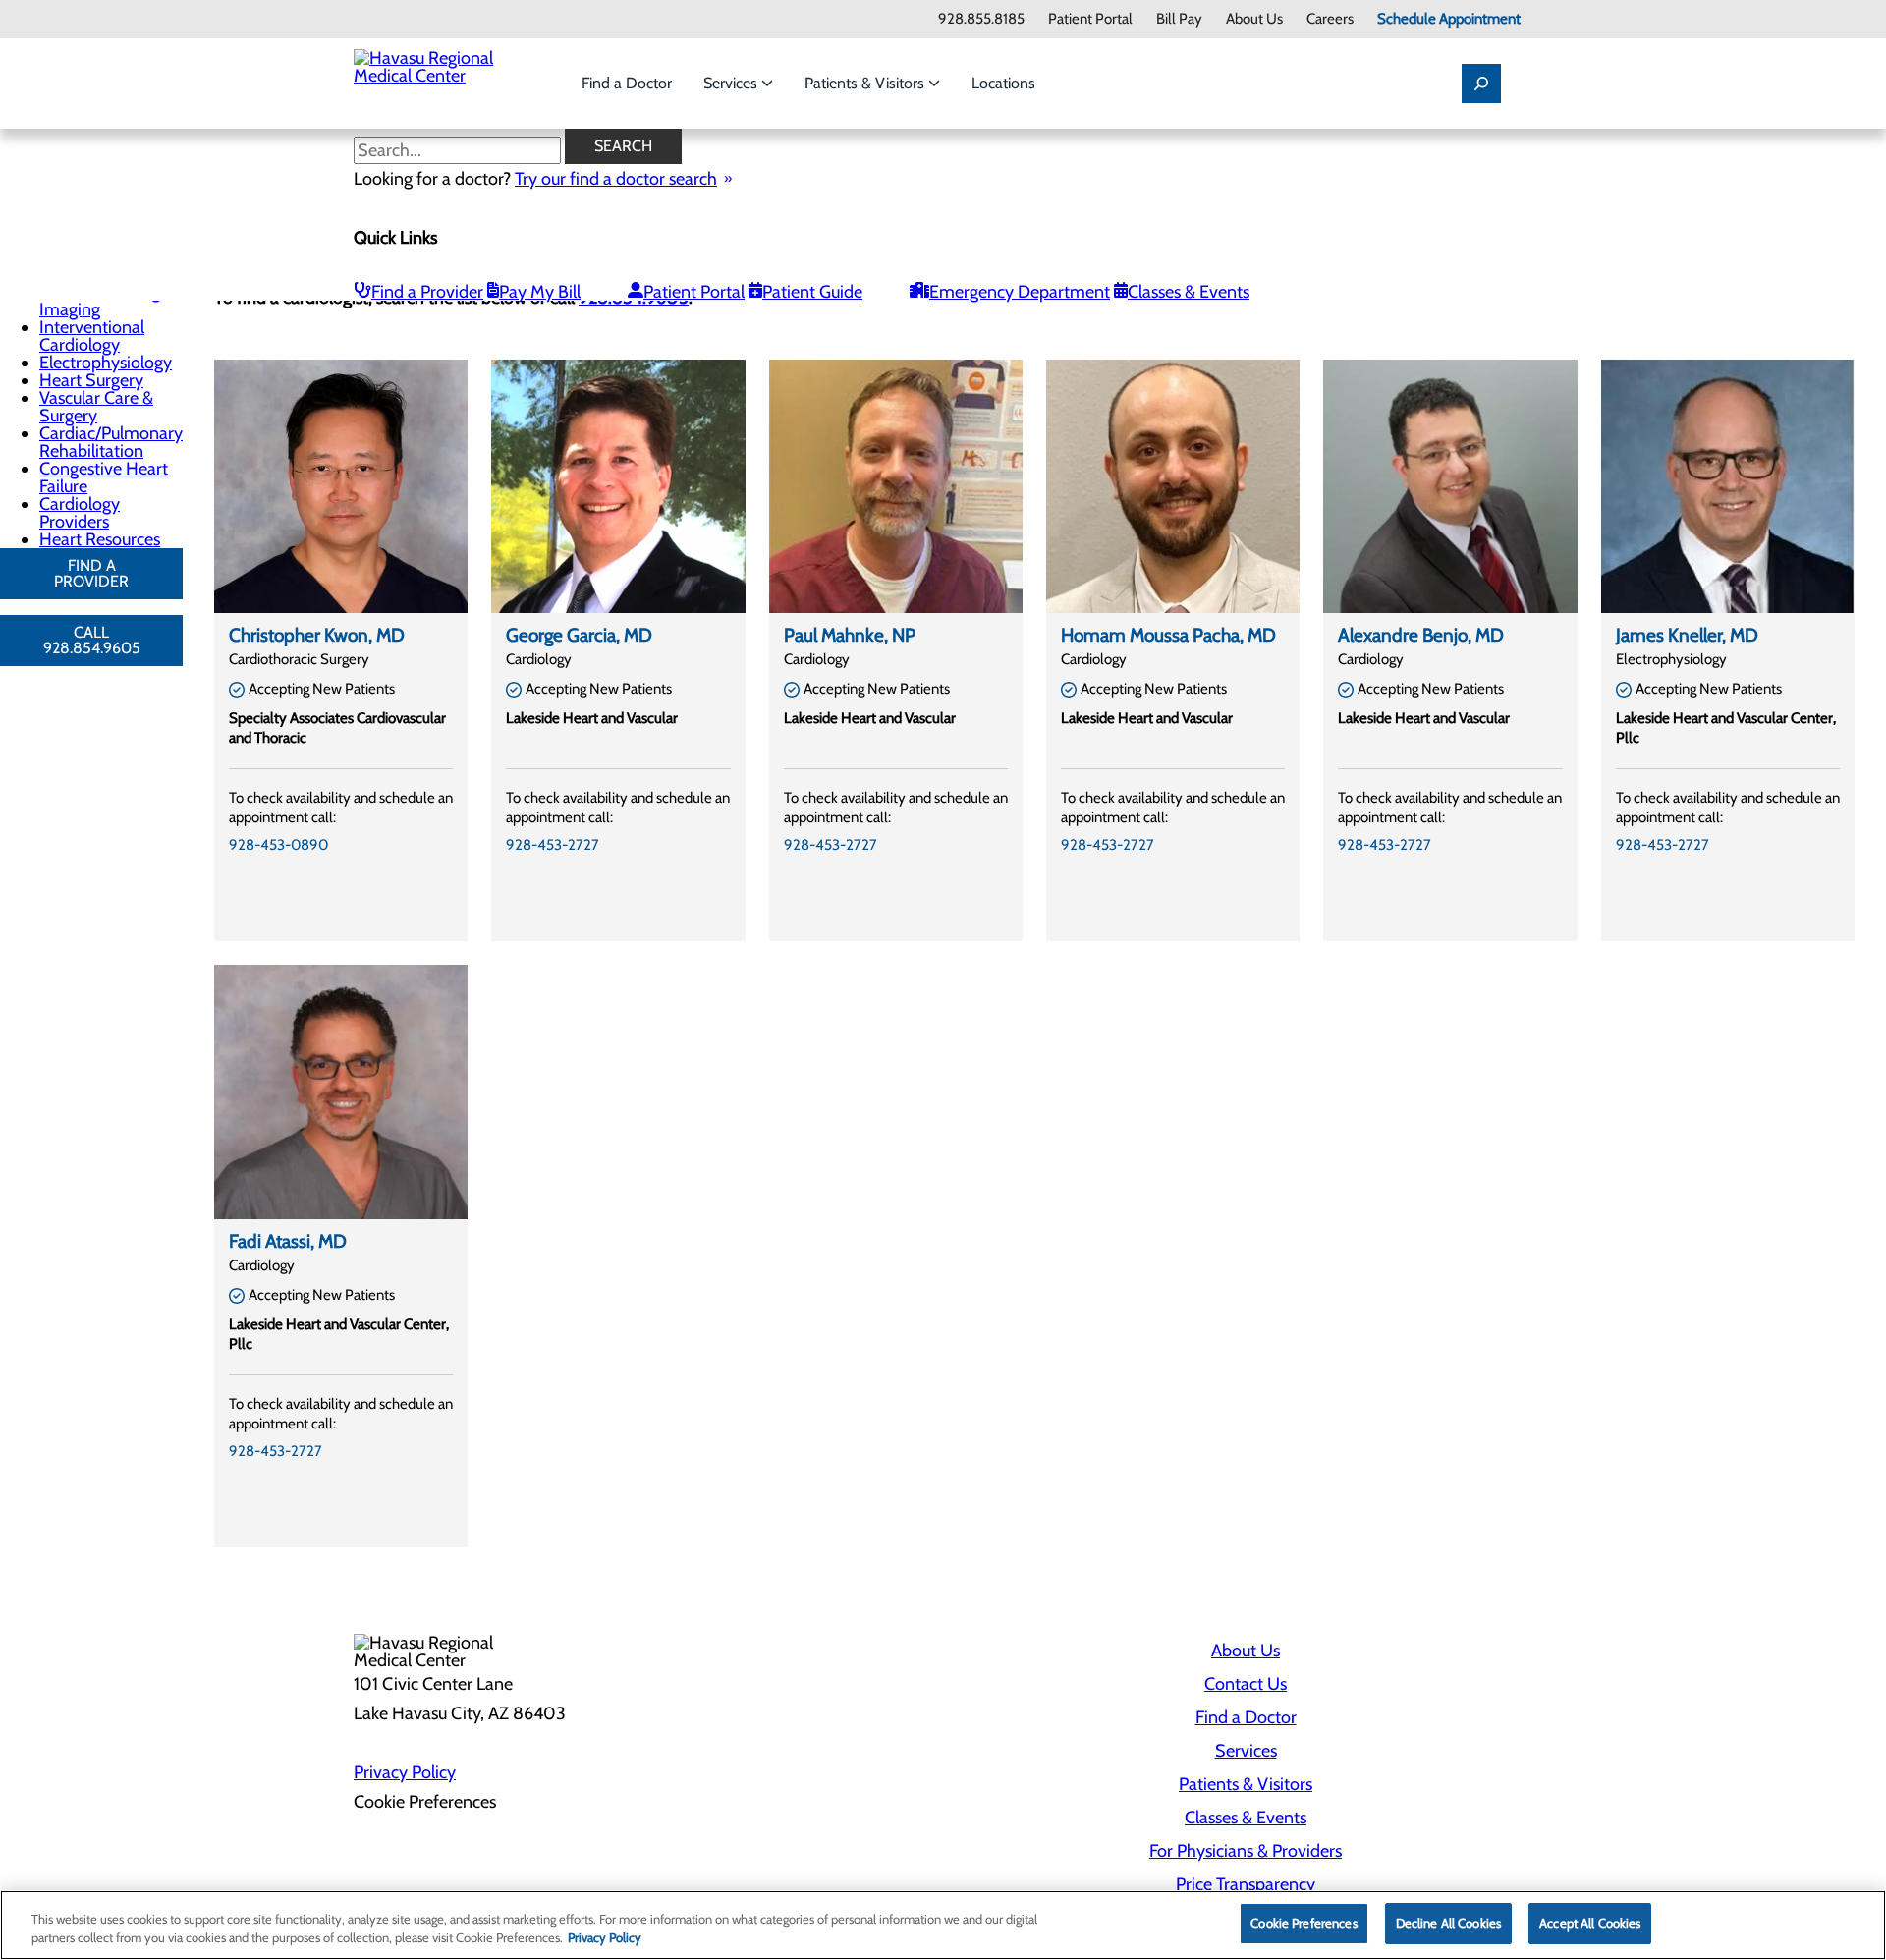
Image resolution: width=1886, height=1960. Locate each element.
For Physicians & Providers (1246, 1851)
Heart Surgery (91, 380)
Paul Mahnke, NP (850, 635)
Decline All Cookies (1448, 1923)
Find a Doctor (627, 83)
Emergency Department (1020, 292)
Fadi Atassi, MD (288, 1241)
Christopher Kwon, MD (317, 635)
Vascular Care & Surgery (96, 407)
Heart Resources (100, 539)
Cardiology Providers (80, 513)
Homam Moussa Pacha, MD (1168, 635)
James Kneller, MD (1687, 635)
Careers (1330, 19)
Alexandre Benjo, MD (1421, 635)
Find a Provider (427, 292)
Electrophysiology (106, 363)
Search (623, 146)
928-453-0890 (278, 845)
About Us (1254, 19)
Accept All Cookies (1590, 1923)
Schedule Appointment (1449, 19)
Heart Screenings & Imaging (111, 301)
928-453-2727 (553, 845)
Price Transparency (1246, 1884)
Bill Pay (1179, 19)
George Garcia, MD (579, 635)
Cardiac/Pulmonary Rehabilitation (111, 442)
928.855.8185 (981, 19)
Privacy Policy (405, 1772)
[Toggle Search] (1481, 84)
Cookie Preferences (1304, 1923)
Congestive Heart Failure (104, 477)
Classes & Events (1189, 292)
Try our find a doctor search (616, 179)
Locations (1003, 83)
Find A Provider (91, 573)
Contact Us (1246, 1684)
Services (732, 83)
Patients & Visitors (866, 83)
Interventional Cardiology (92, 336)
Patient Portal (1090, 19)
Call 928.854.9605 (92, 640)
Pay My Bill (540, 292)
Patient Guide (812, 292)
